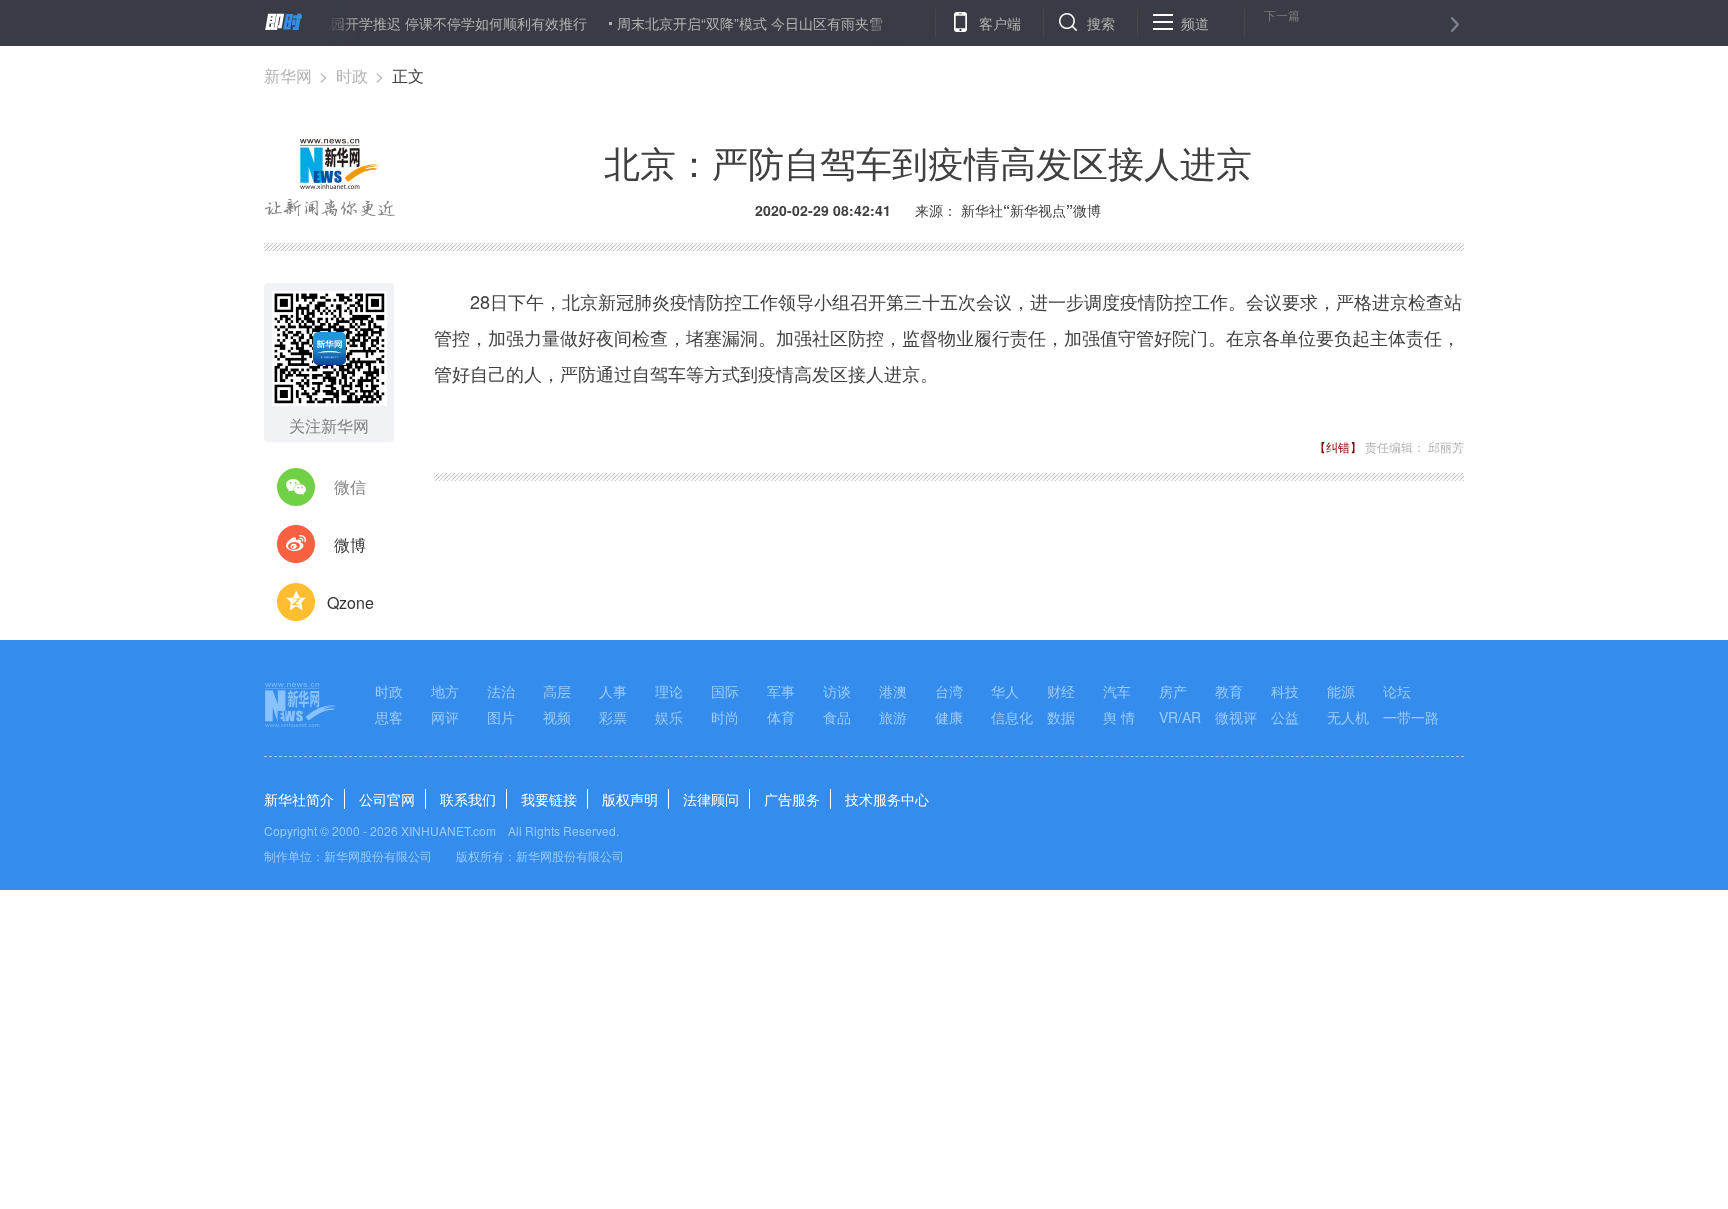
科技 (1285, 691)
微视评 (1236, 717)
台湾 (949, 691)
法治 (501, 691)
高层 (557, 691)
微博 (350, 544)
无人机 (1348, 717)
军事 (781, 691)
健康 (949, 717)
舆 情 (1119, 717)
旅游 (893, 717)
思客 (389, 717)
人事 (613, 691)
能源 (1341, 691)
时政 (352, 75)
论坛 (1397, 691)
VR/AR (1180, 717)
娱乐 (669, 717)
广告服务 (792, 799)
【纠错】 (1338, 446)
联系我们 (468, 799)
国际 (725, 691)
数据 (1061, 717)
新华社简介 (299, 799)
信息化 (1012, 717)
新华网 (288, 75)
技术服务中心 (887, 799)
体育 (781, 717)
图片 (501, 717)
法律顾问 (711, 799)
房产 (1173, 691)
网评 (445, 717)
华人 (1005, 691)
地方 (445, 691)
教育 (1229, 691)
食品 (837, 717)
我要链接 (549, 799)
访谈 (837, 691)
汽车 (1117, 691)
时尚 (725, 717)
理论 (669, 691)
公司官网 (387, 799)
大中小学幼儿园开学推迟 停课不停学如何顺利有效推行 (399, 23)
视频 (557, 717)
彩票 (613, 717)
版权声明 (630, 799)
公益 (1285, 717)
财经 (1061, 691)
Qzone (350, 602)
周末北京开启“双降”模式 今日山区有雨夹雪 (732, 23)
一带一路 (1411, 717)
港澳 (893, 691)
